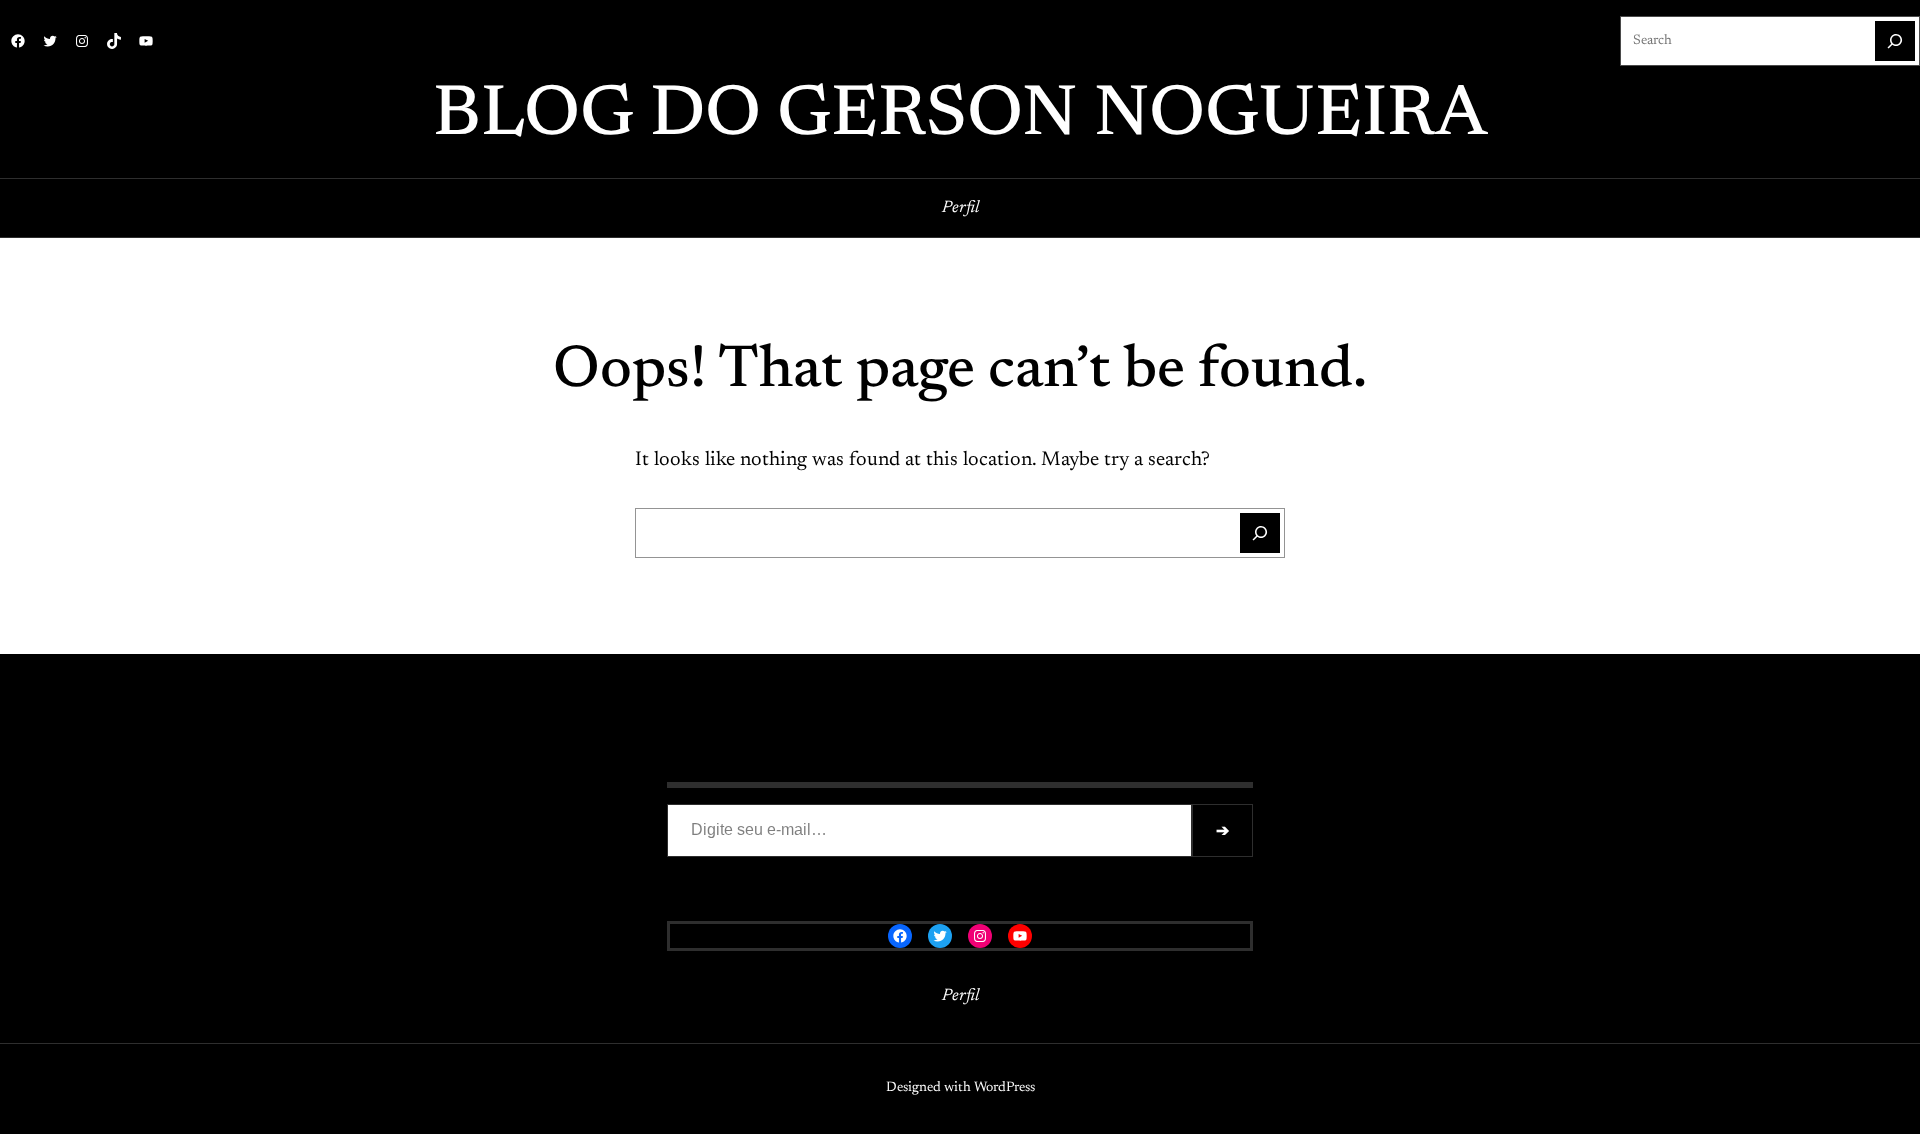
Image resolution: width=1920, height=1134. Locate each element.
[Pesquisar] (1260, 533)
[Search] (1895, 41)
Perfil (960, 208)
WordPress (1004, 1088)
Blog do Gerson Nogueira (960, 117)
